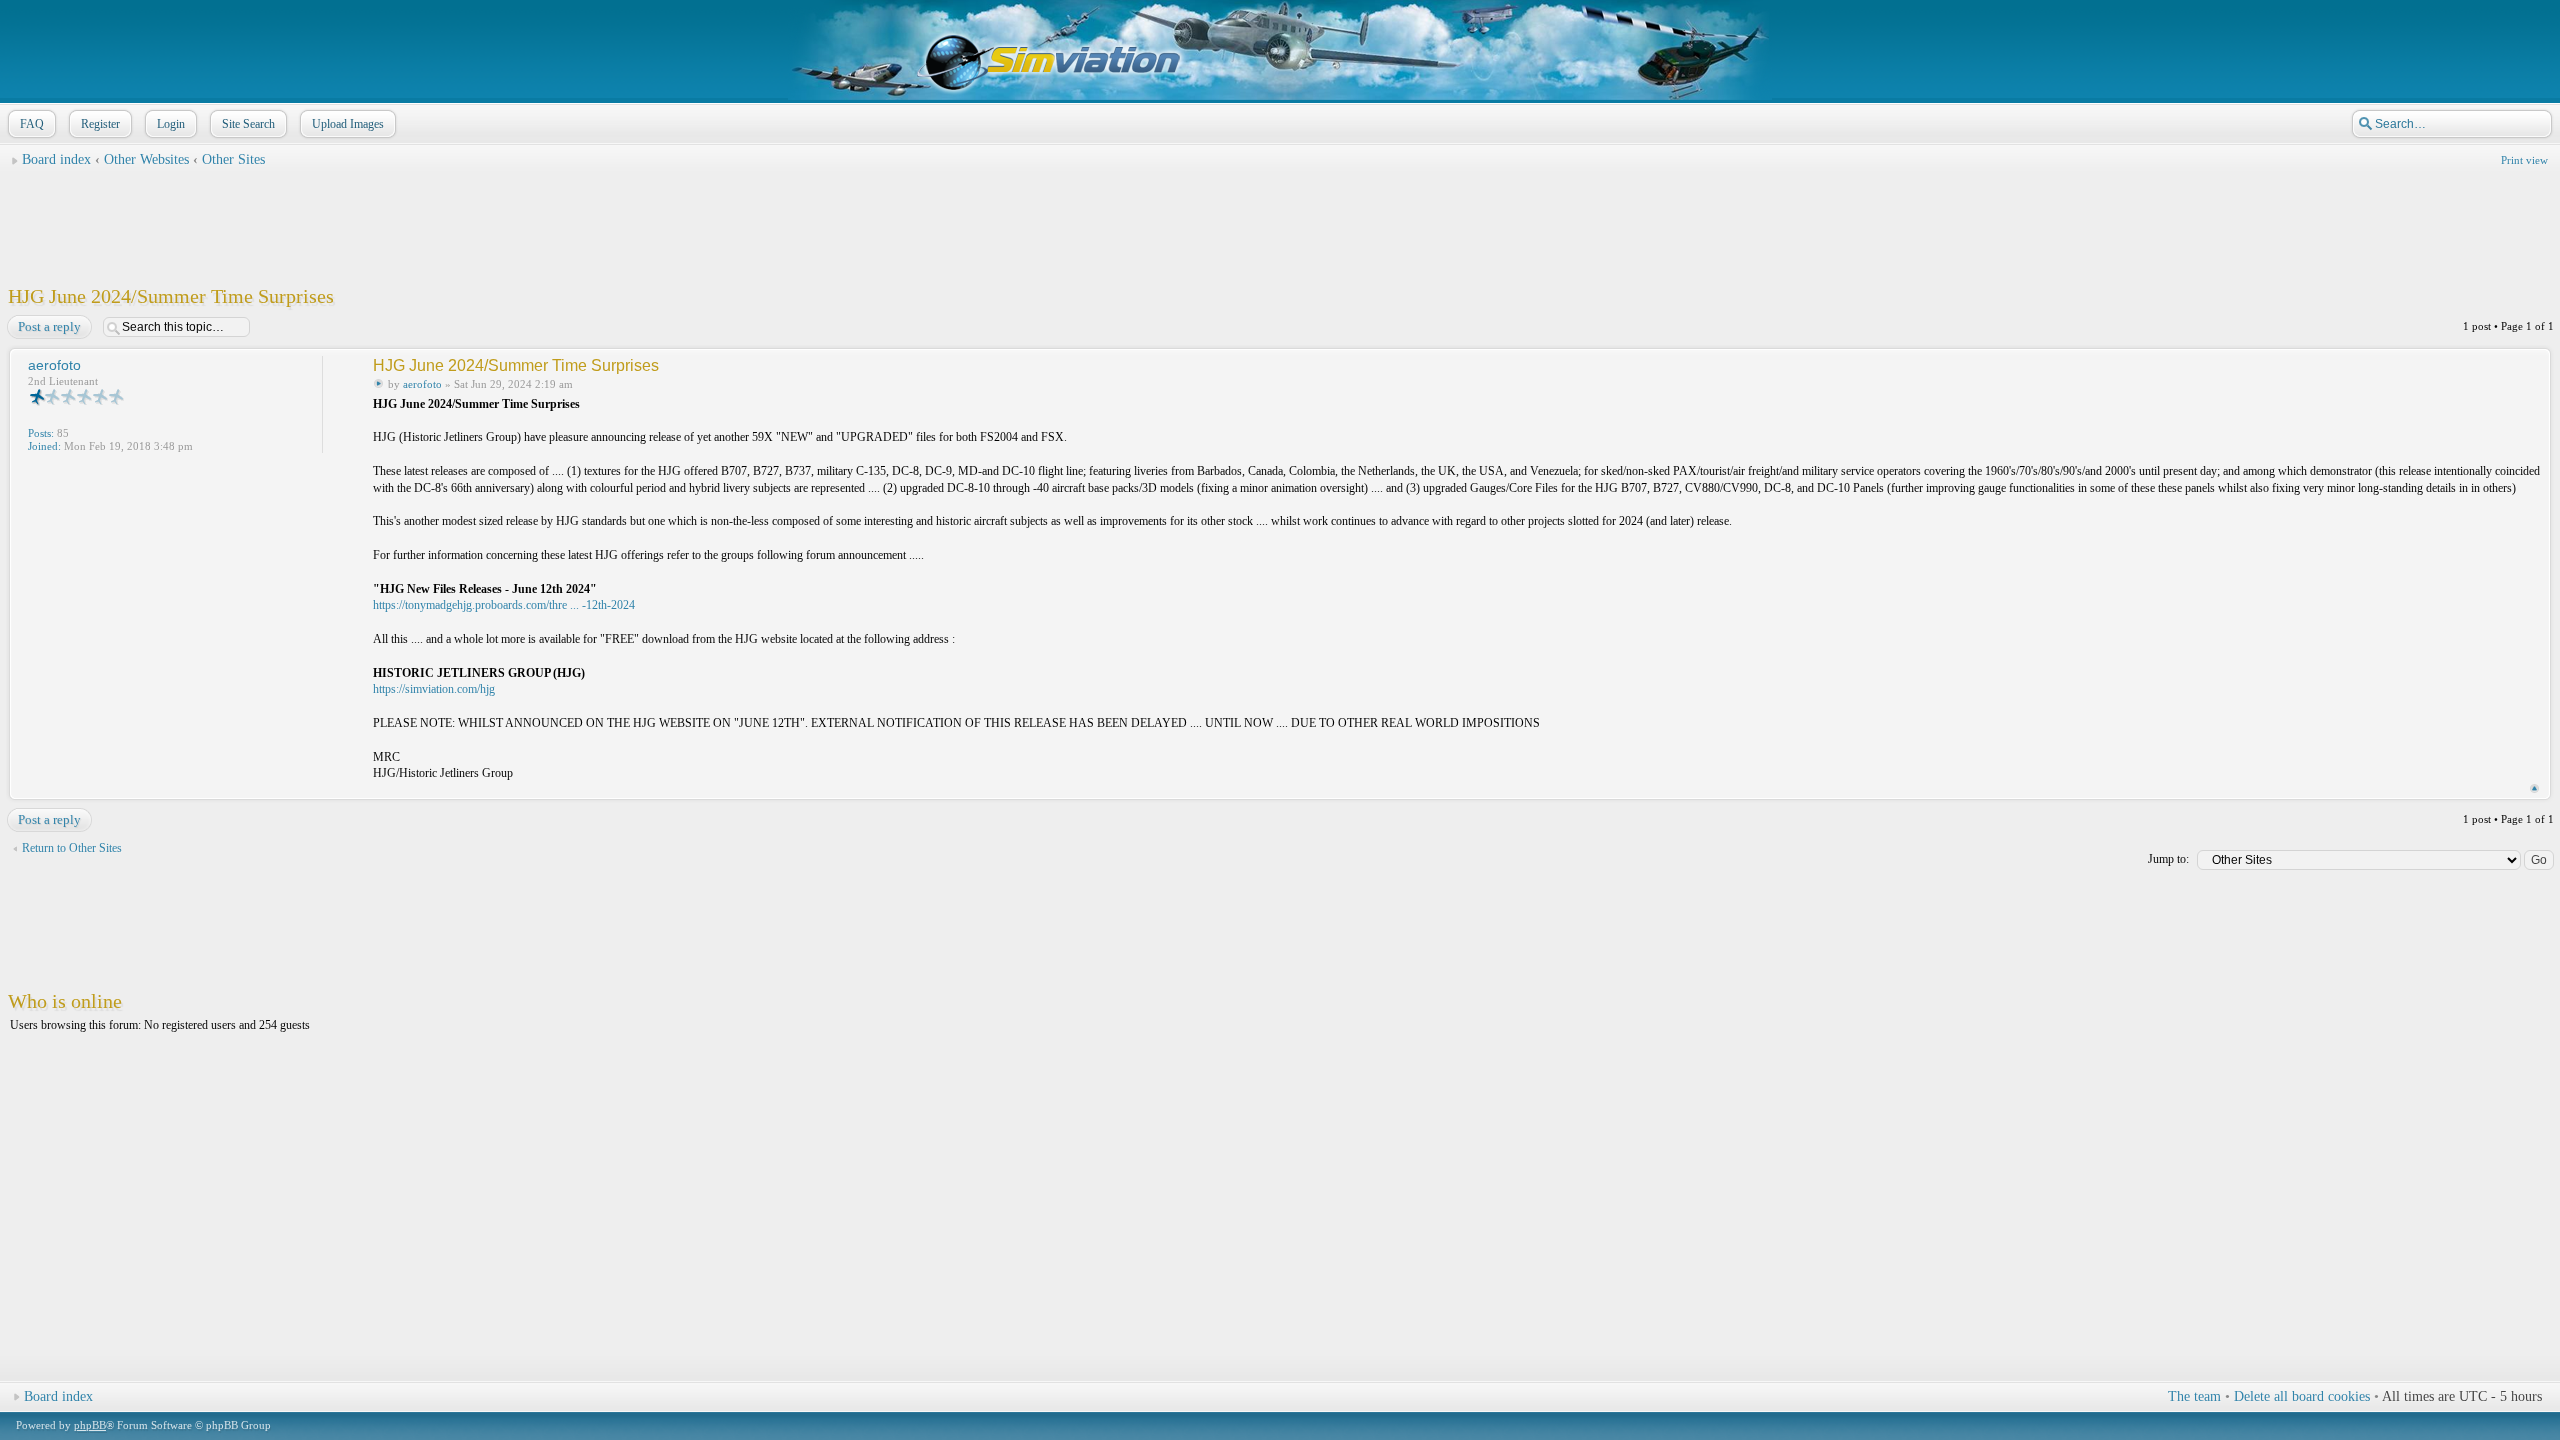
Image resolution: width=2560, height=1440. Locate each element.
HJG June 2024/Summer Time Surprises (171, 296)
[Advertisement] (1280, 221)
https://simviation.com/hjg (434, 689)
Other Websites (146, 159)
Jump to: (2168, 859)
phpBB (90, 1425)
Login (171, 124)
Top (2534, 788)
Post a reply (49, 326)
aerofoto (422, 384)
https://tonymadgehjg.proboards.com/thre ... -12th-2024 (504, 605)
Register (100, 124)
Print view (2524, 160)
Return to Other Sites (72, 848)
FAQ (32, 124)
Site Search (248, 124)
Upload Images (348, 124)
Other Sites (233, 159)
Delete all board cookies (2302, 1396)
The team (2194, 1396)
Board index (56, 159)
